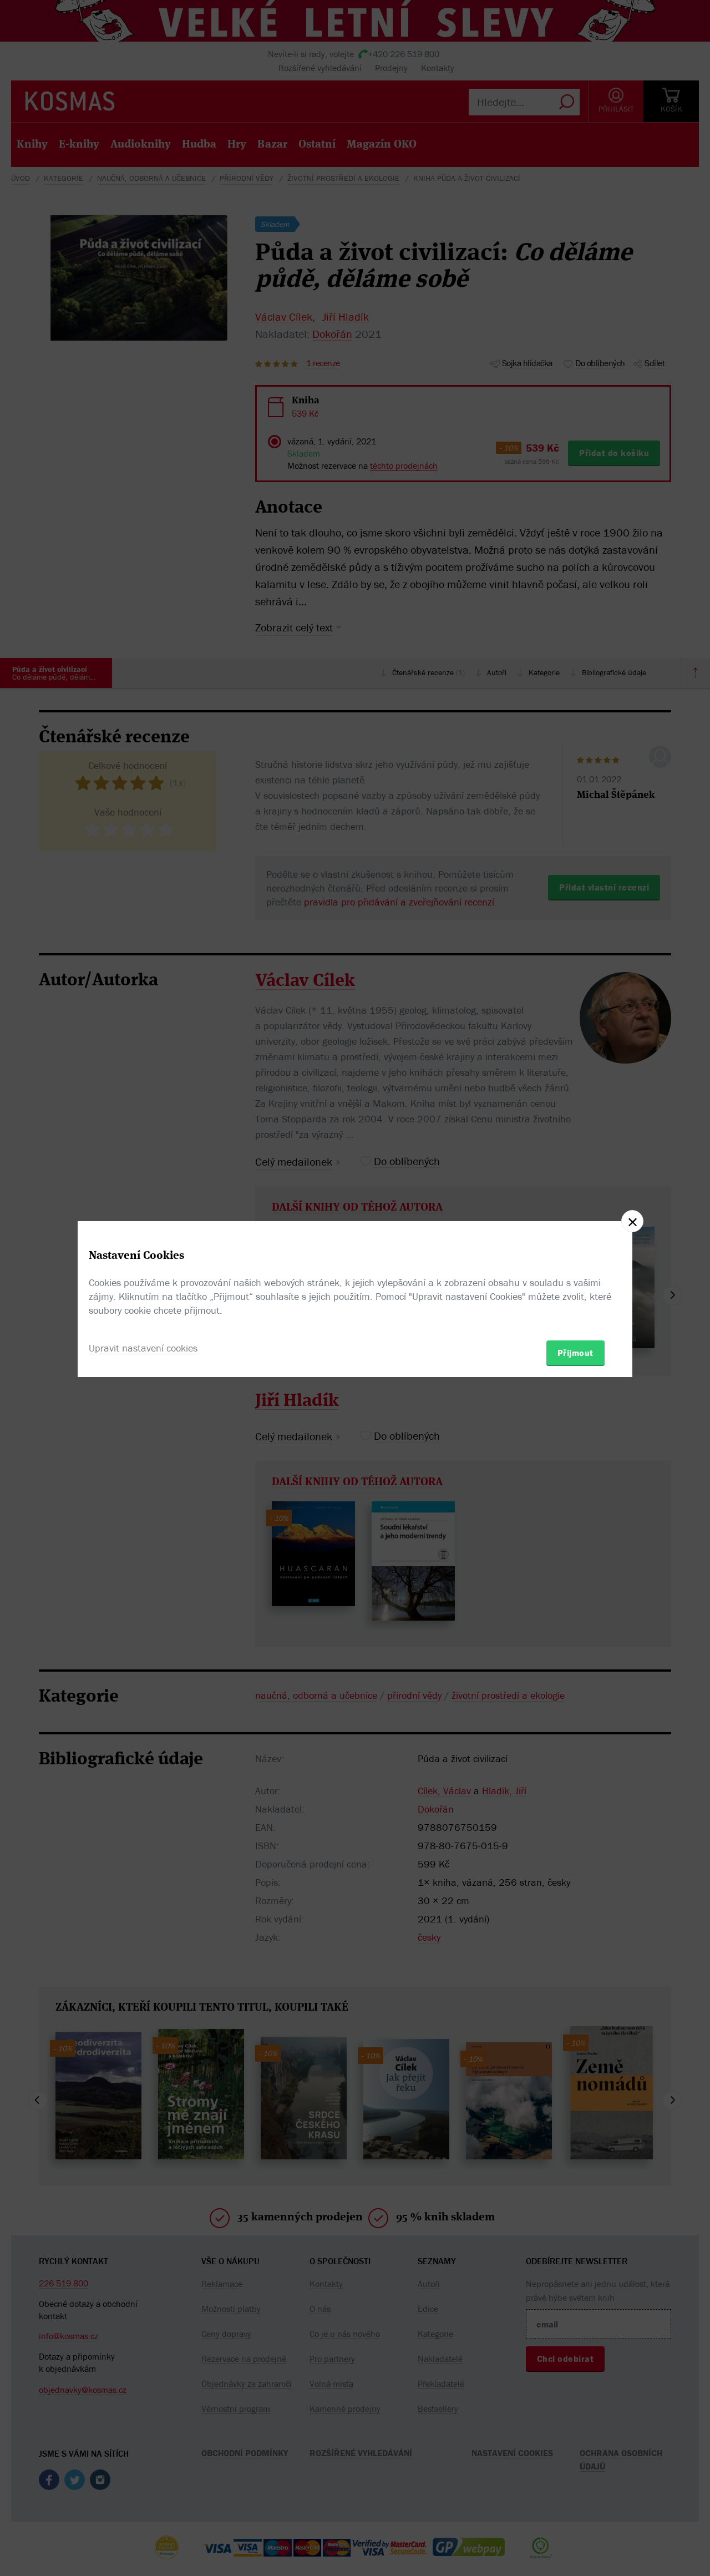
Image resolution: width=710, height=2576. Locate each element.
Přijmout (575, 1353)
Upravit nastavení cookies (143, 1348)
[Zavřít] (632, 1221)
